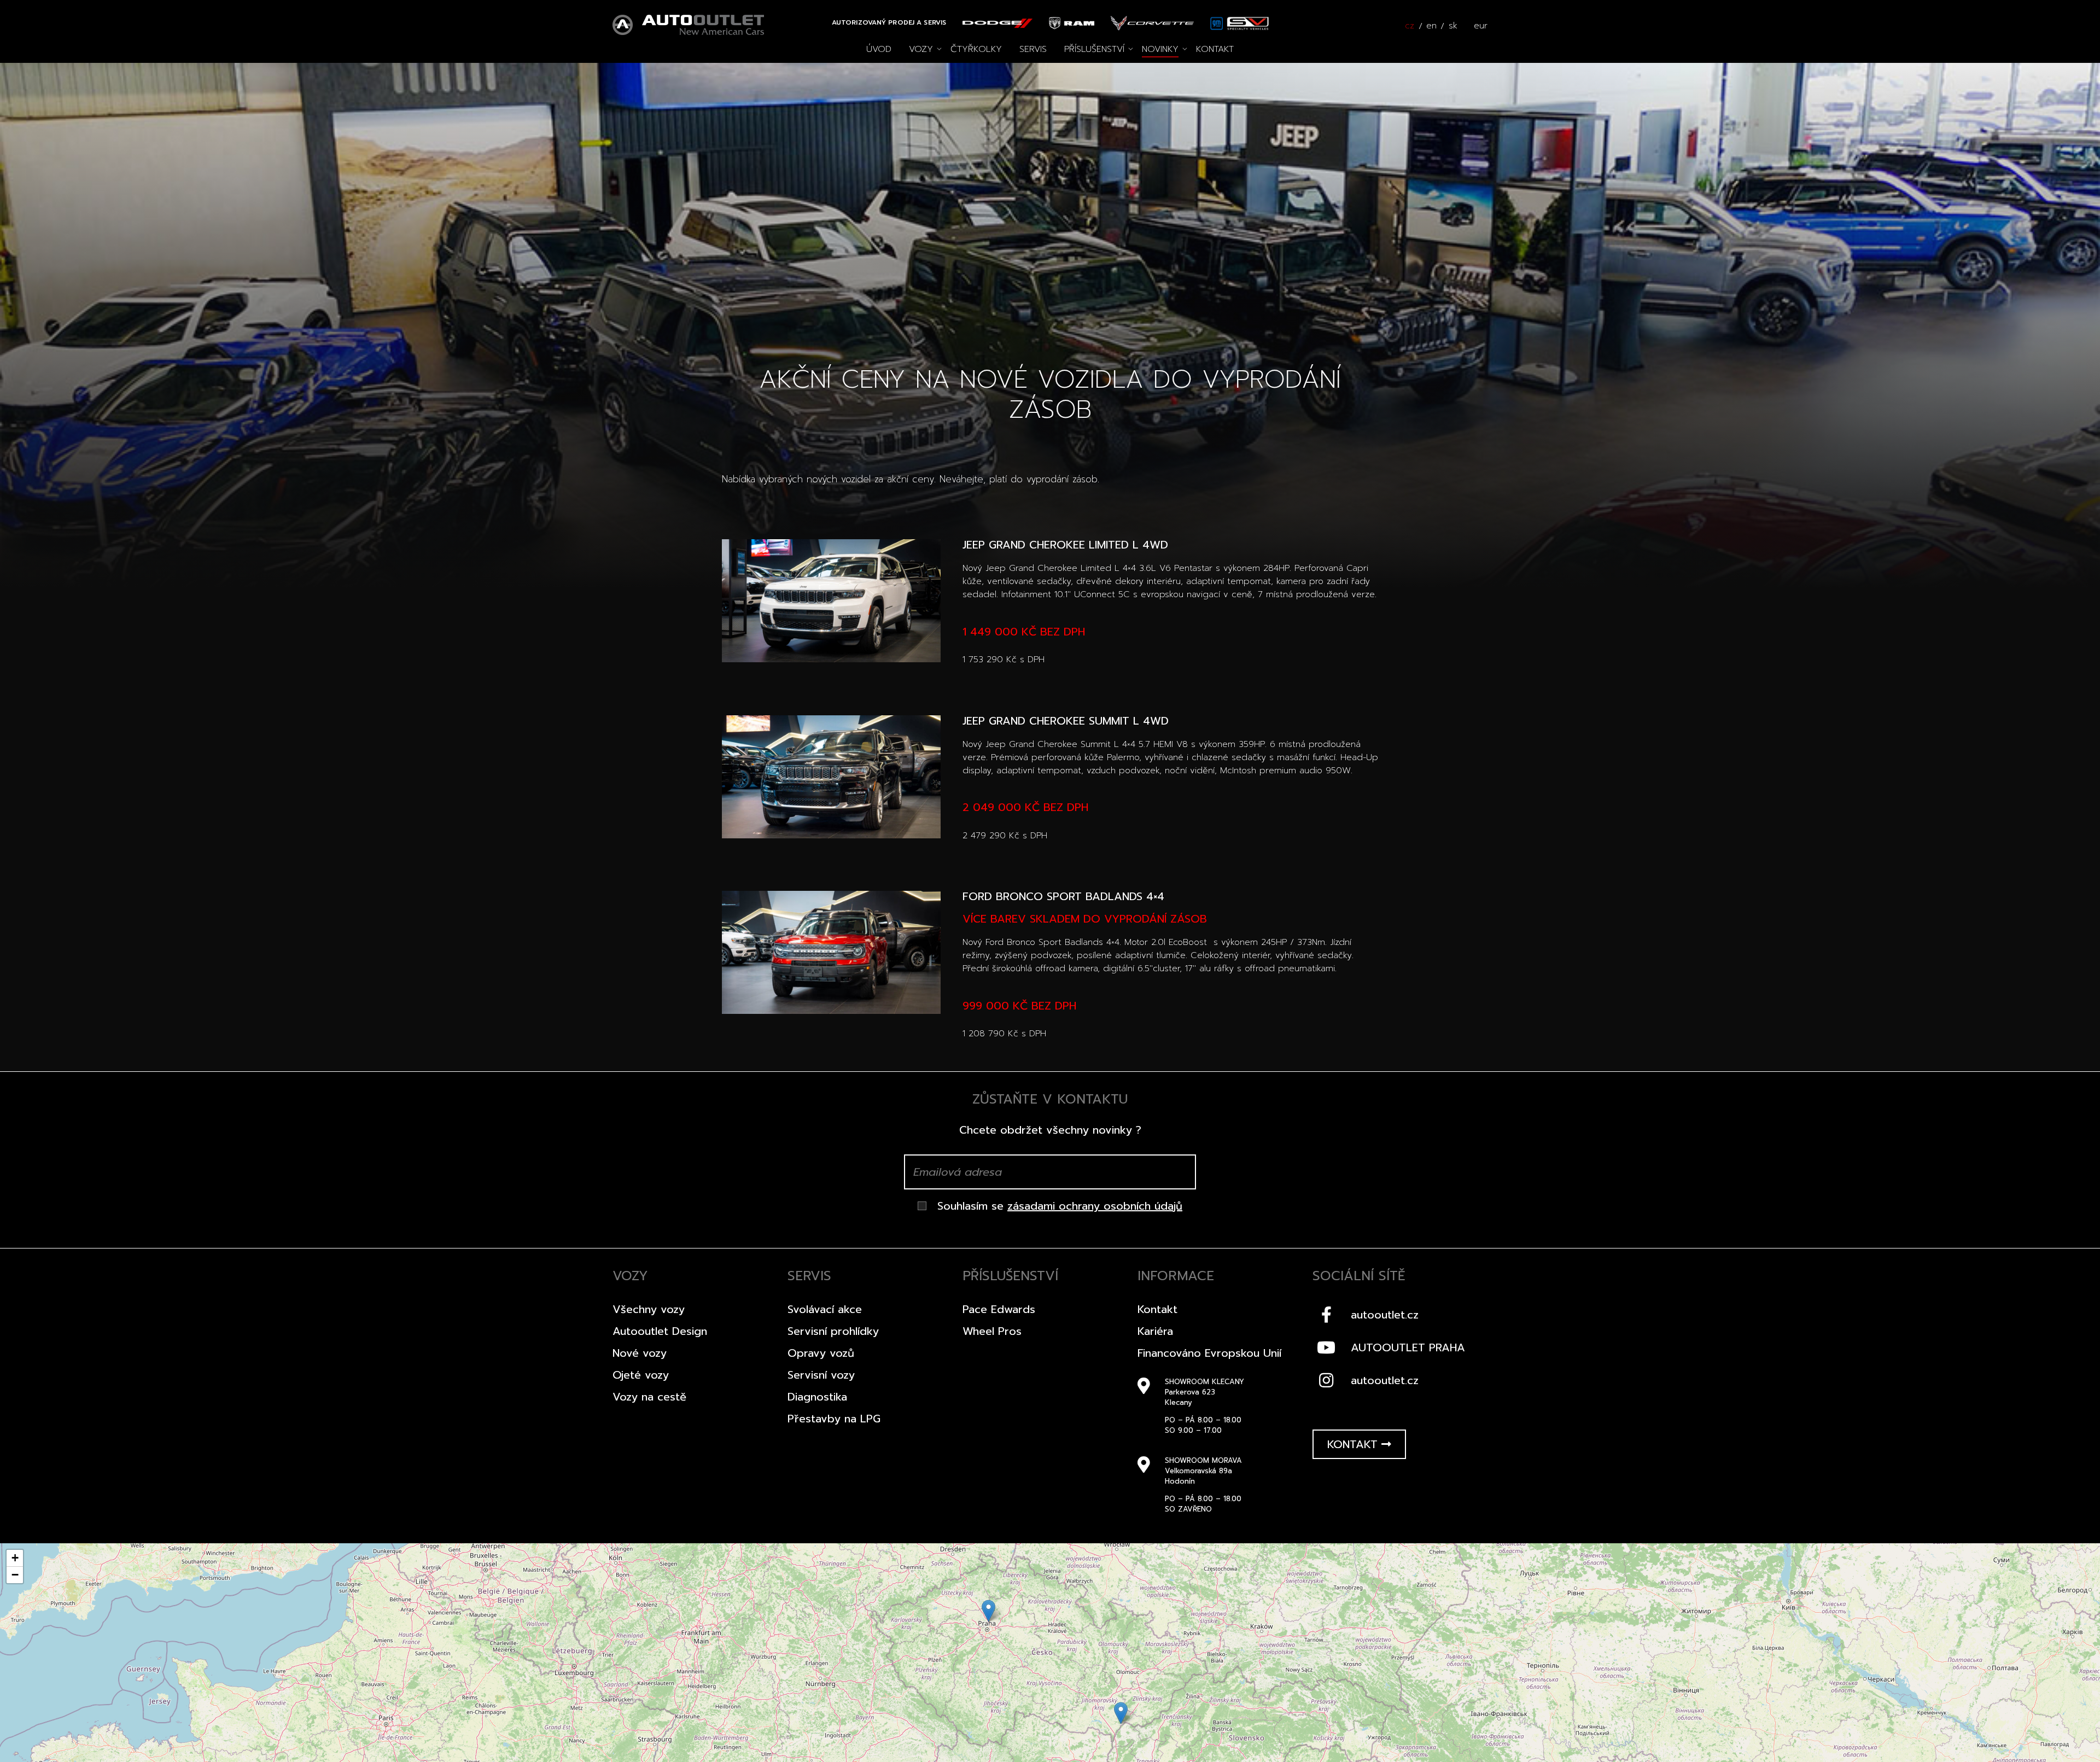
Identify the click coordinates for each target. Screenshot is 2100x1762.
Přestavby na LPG (834, 1419)
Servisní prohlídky (833, 1331)
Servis (1033, 49)
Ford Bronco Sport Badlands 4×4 (1063, 896)
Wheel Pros (992, 1331)
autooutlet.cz (1385, 1315)
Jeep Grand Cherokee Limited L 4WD (1065, 545)
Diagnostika (817, 1397)
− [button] (15, 1575)
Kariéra (1155, 1331)
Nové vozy (640, 1353)
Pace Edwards (999, 1309)
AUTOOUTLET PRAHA (1408, 1347)
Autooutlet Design (660, 1331)
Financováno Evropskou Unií (1209, 1353)
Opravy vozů (821, 1353)
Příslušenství (1094, 49)
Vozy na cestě (649, 1397)
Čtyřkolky (976, 49)
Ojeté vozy (641, 1375)
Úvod (879, 49)
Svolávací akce (825, 1309)
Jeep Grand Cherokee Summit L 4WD (1066, 721)
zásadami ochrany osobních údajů (1095, 1206)
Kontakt (1215, 49)
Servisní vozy (821, 1375)
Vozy (921, 49)
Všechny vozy (649, 1309)
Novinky (1160, 49)
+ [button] (15, 1558)
